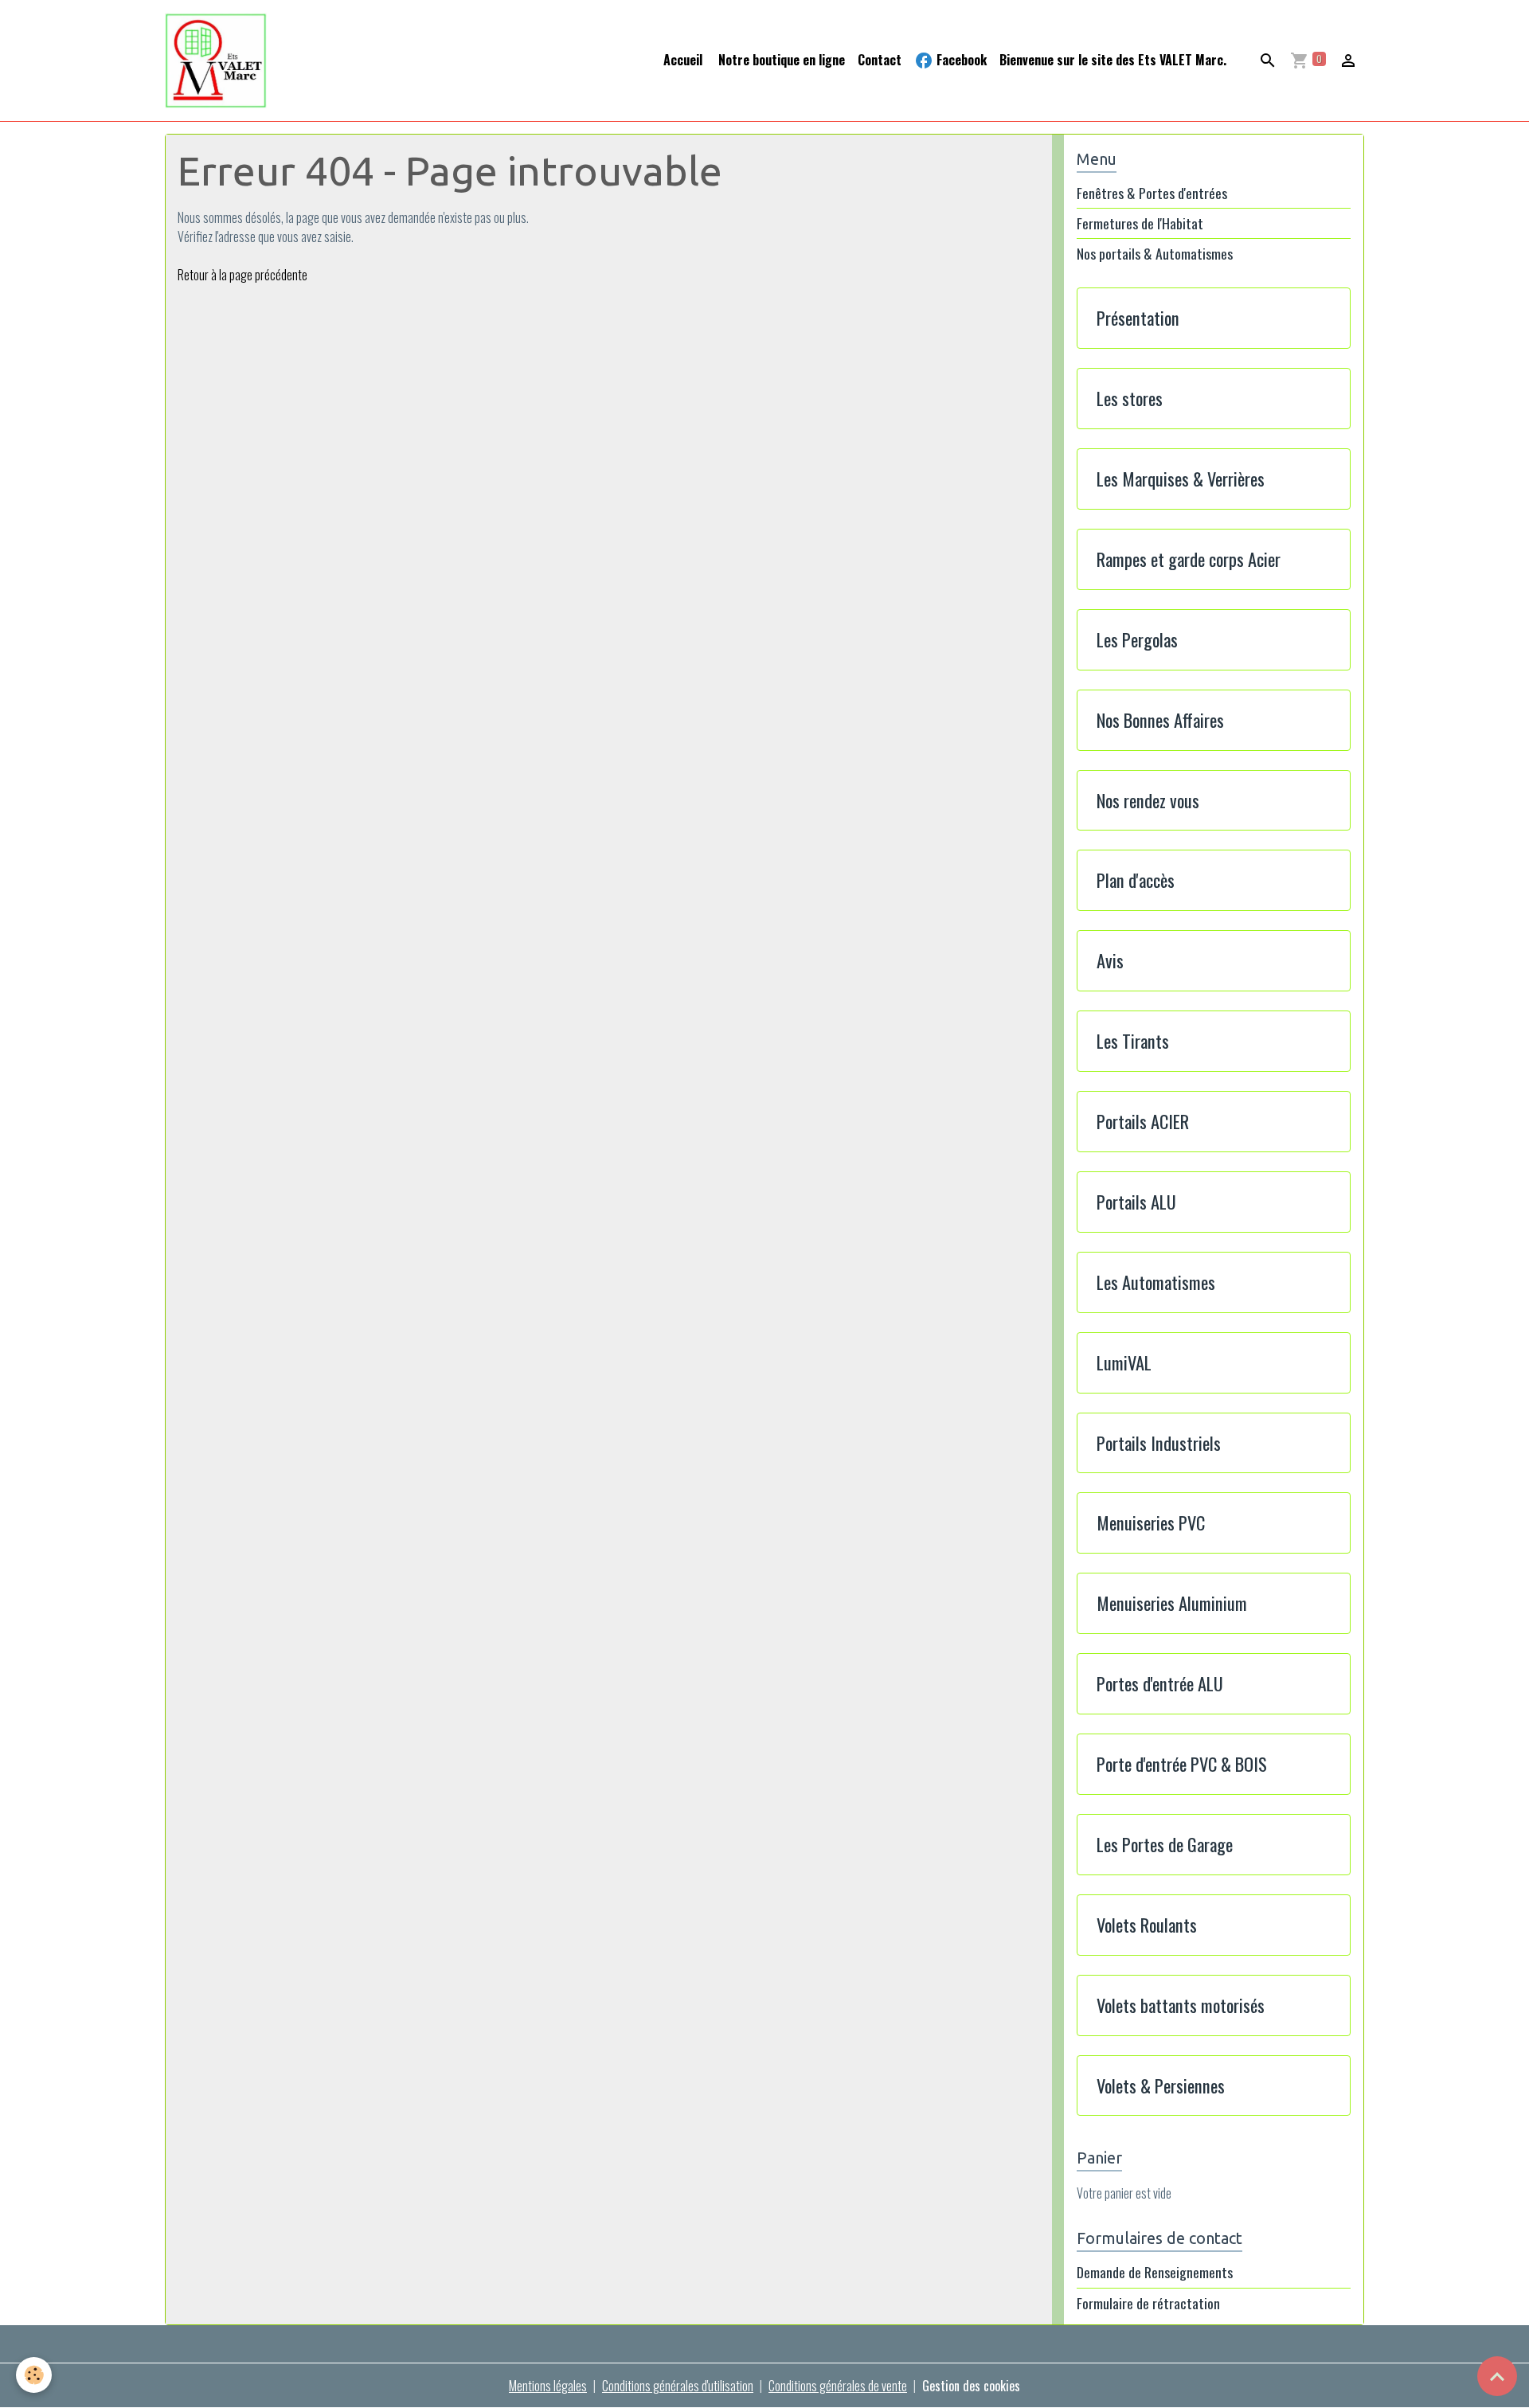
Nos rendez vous (1148, 801)
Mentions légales (548, 2386)
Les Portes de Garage (1165, 1845)
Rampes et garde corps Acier (1189, 559)
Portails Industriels (1159, 1443)
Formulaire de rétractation (1148, 2303)
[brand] (219, 61)
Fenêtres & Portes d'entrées (1152, 193)
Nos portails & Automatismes (1155, 254)
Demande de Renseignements (1155, 2272)
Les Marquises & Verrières (1181, 479)
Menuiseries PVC (1151, 1523)
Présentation (1138, 318)
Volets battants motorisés (1181, 2005)
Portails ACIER (1143, 1122)
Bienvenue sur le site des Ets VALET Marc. (1113, 60)
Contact (880, 60)
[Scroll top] (1497, 2376)
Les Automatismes (1156, 1282)
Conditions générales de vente (838, 2386)
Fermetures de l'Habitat (1140, 223)
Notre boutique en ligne (780, 60)
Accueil (683, 60)
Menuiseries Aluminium (1172, 1603)
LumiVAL (1124, 1363)
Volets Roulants (1147, 1925)
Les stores (1130, 399)
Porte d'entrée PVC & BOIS (1182, 1764)
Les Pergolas (1137, 640)
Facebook (960, 60)
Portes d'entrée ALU (1160, 1684)
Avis (1110, 961)
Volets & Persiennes (1161, 2086)
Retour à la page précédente (242, 275)
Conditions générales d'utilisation (678, 2386)
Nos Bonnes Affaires (1160, 720)
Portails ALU (1136, 1202)
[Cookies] (34, 2375)
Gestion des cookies (971, 2386)
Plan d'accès (1136, 880)
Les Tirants (1133, 1041)
